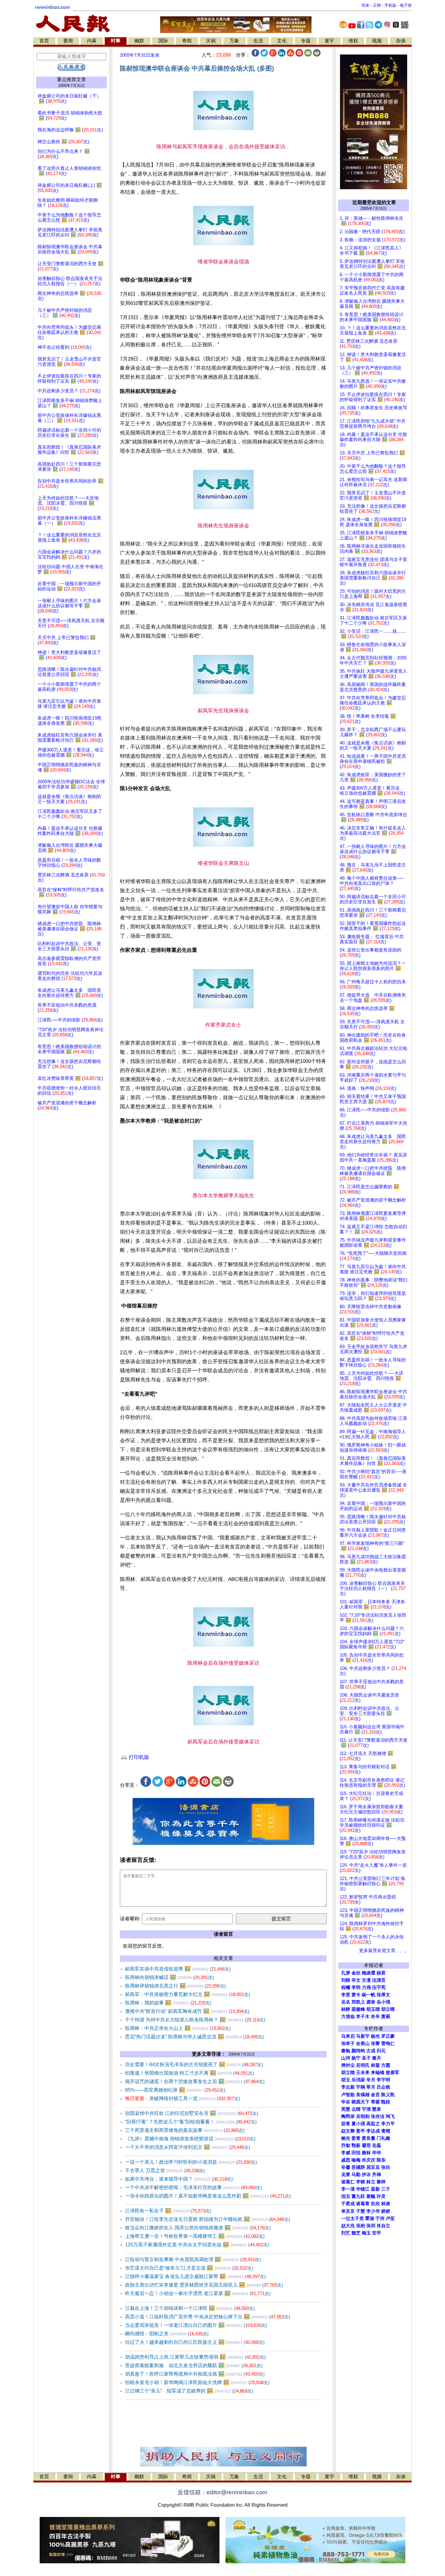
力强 (366, 1987)
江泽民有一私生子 (168, 2211)
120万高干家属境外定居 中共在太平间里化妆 (197, 2245)
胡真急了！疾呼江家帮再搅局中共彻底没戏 (195, 2374)
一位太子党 (353, 2218)
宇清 (366, 2109)
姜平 (361, 2131)
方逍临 (348, 2017)
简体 (365, 5)
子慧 (361, 2211)
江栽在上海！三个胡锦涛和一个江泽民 (190, 2308)
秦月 (377, 2058)
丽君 (381, 1973)
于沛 (380, 2218)
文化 (282, 41)
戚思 (346, 2160)
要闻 (68, 41)
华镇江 (363, 2189)
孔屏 (346, 1973)
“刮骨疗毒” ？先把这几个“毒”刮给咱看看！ (191, 2122)
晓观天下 (361, 2102)
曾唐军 (392, 2073)
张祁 (371, 2226)
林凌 (386, 2204)
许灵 (381, 2196)
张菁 (375, 2043)
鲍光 (346, 2138)
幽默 (139, 41)
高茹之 (373, 2124)
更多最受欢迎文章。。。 (384, 1951)
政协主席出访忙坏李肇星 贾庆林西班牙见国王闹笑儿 (204, 2285)
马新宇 (363, 2036)
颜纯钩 (358, 2051)
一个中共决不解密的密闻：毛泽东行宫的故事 (193, 2187)
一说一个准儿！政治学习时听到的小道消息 (191, 2162)
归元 (381, 2051)
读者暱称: (130, 1919)
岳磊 (377, 2146)
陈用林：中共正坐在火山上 (178, 2028)
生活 (258, 41)
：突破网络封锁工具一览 (183, 2098)
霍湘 (370, 2218)
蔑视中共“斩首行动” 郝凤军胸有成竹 (187, 2011)
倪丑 (346, 2196)
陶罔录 (348, 2116)
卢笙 (390, 2218)
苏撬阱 (358, 2167)
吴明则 (363, 2116)
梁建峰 (358, 2009)
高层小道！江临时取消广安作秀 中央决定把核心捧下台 (208, 2317)
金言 (375, 2095)
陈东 (381, 2160)
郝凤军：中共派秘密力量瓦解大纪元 (188, 1994)
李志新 (348, 2087)
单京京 (348, 2211)
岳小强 (383, 2002)
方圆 (386, 2065)
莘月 (371, 2087)
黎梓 (381, 2182)
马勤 (356, 2175)
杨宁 (356, 2058)
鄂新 (356, 2146)
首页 (44, 41)
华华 (377, 2153)
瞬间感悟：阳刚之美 (167, 2334)
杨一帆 (369, 1995)
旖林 (366, 2153)
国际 (163, 41)
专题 (306, 41)
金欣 (356, 1973)
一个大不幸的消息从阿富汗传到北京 (188, 2147)
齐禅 (377, 2175)
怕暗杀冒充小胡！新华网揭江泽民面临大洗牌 (197, 2382)
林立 (371, 2182)
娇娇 (386, 2211)
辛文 (356, 1980)
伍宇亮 (379, 1987)
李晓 (361, 2182)
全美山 (363, 2043)
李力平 (388, 2124)
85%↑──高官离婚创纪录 (175, 2090)
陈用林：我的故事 (168, 2003)
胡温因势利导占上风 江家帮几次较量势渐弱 (195, 2357)
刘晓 (346, 1980)
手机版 (390, 5)
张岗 (361, 2226)
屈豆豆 (373, 2167)
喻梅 (356, 2160)
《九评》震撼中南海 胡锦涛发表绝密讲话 (190, 2139)
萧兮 (356, 1995)
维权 (353, 41)
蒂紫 (375, 2102)
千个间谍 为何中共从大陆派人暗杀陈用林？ (195, 2020)
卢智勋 (348, 2095)
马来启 (348, 2036)
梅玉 (366, 2233)
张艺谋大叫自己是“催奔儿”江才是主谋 (189, 2268)
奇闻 (187, 41)
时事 (116, 41)
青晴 (386, 2131)
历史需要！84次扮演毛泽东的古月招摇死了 (194, 2065)
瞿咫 (366, 2146)
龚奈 (371, 2002)
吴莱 (346, 2175)
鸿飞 (390, 2116)
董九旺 (358, 2196)
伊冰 (366, 2175)
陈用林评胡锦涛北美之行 (175, 1986)
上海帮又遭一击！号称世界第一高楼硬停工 (195, 2236)
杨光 (375, 2036)
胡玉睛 (373, 2009)
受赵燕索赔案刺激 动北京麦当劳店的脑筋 (194, 2365)
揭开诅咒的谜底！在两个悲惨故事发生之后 (195, 2081)
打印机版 (138, 1757)
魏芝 (356, 2233)
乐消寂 (358, 2080)
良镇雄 (363, 2095)
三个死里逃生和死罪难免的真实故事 (185, 2130)
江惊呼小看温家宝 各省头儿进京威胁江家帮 (195, 2276)
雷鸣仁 (388, 2043)
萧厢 (386, 2017)
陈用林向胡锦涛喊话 (170, 1977)
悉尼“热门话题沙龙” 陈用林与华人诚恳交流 (194, 2037)
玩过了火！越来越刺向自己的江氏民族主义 (195, 2342)
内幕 (92, 41)
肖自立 (383, 2226)
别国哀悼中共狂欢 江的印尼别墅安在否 (192, 2113)
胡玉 (346, 2080)
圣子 (366, 2058)
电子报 (406, 5)
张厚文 (383, 1995)
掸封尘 (348, 2065)
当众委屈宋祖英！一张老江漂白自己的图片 (196, 2325)
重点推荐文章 (71, 79)
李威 (346, 2153)
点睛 (356, 2109)
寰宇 (329, 41)
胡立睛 (348, 2073)
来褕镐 (378, 2073)
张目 (386, 2167)
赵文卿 (348, 2131)
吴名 (346, 2002)
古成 (371, 2051)
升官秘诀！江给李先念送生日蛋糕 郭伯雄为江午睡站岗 (208, 2219)
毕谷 (346, 2102)
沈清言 (379, 1980)
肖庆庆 (369, 2160)
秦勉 (346, 2051)
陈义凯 (388, 2095)
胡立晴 (388, 2009)
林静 (346, 2009)
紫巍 (371, 2196)
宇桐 (361, 2087)
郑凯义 (358, 2002)
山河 (346, 2058)
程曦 (346, 1987)
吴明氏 (363, 2065)
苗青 (346, 2124)
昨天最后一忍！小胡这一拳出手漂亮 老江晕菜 (198, 2293)
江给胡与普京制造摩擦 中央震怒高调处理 (193, 2259)
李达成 (373, 2131)
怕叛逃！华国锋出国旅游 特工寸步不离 (190, 2073)
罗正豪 (388, 2036)
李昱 (346, 1995)
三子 (386, 2189)
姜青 (356, 2138)
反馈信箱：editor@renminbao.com (222, 2492)
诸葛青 (363, 2204)
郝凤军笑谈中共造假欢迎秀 (178, 1969)
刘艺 (346, 2233)
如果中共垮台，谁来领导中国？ (179, 2179)
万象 (234, 41)
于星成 (348, 2204)
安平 (377, 2233)
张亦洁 (378, 2116)
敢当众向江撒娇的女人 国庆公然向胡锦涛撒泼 (198, 2228)
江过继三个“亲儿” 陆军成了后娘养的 (189, 2391)
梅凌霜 (369, 1973)
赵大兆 (348, 2226)
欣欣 (375, 2204)
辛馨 (346, 2167)
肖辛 (375, 2017)
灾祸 (211, 41)
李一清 (348, 2189)
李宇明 (383, 2080)
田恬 (356, 2153)
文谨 (366, 1980)
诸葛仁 (348, 2182)
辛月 (371, 2080)
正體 (377, 5)
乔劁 (346, 2146)
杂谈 (401, 41)
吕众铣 (383, 2087)
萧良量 (369, 2138)
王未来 (363, 2073)
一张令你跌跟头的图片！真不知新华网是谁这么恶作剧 (208, 2196)
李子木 (363, 2017)
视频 (377, 41)
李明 (356, 1987)
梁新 (375, 2189)
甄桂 (386, 2102)
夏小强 (358, 2124)
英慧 (346, 2109)
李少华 (373, 2211)
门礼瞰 (383, 2138)
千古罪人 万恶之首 (165, 2170)
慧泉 (377, 2109)
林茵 (375, 2065)
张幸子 (348, 2043)
